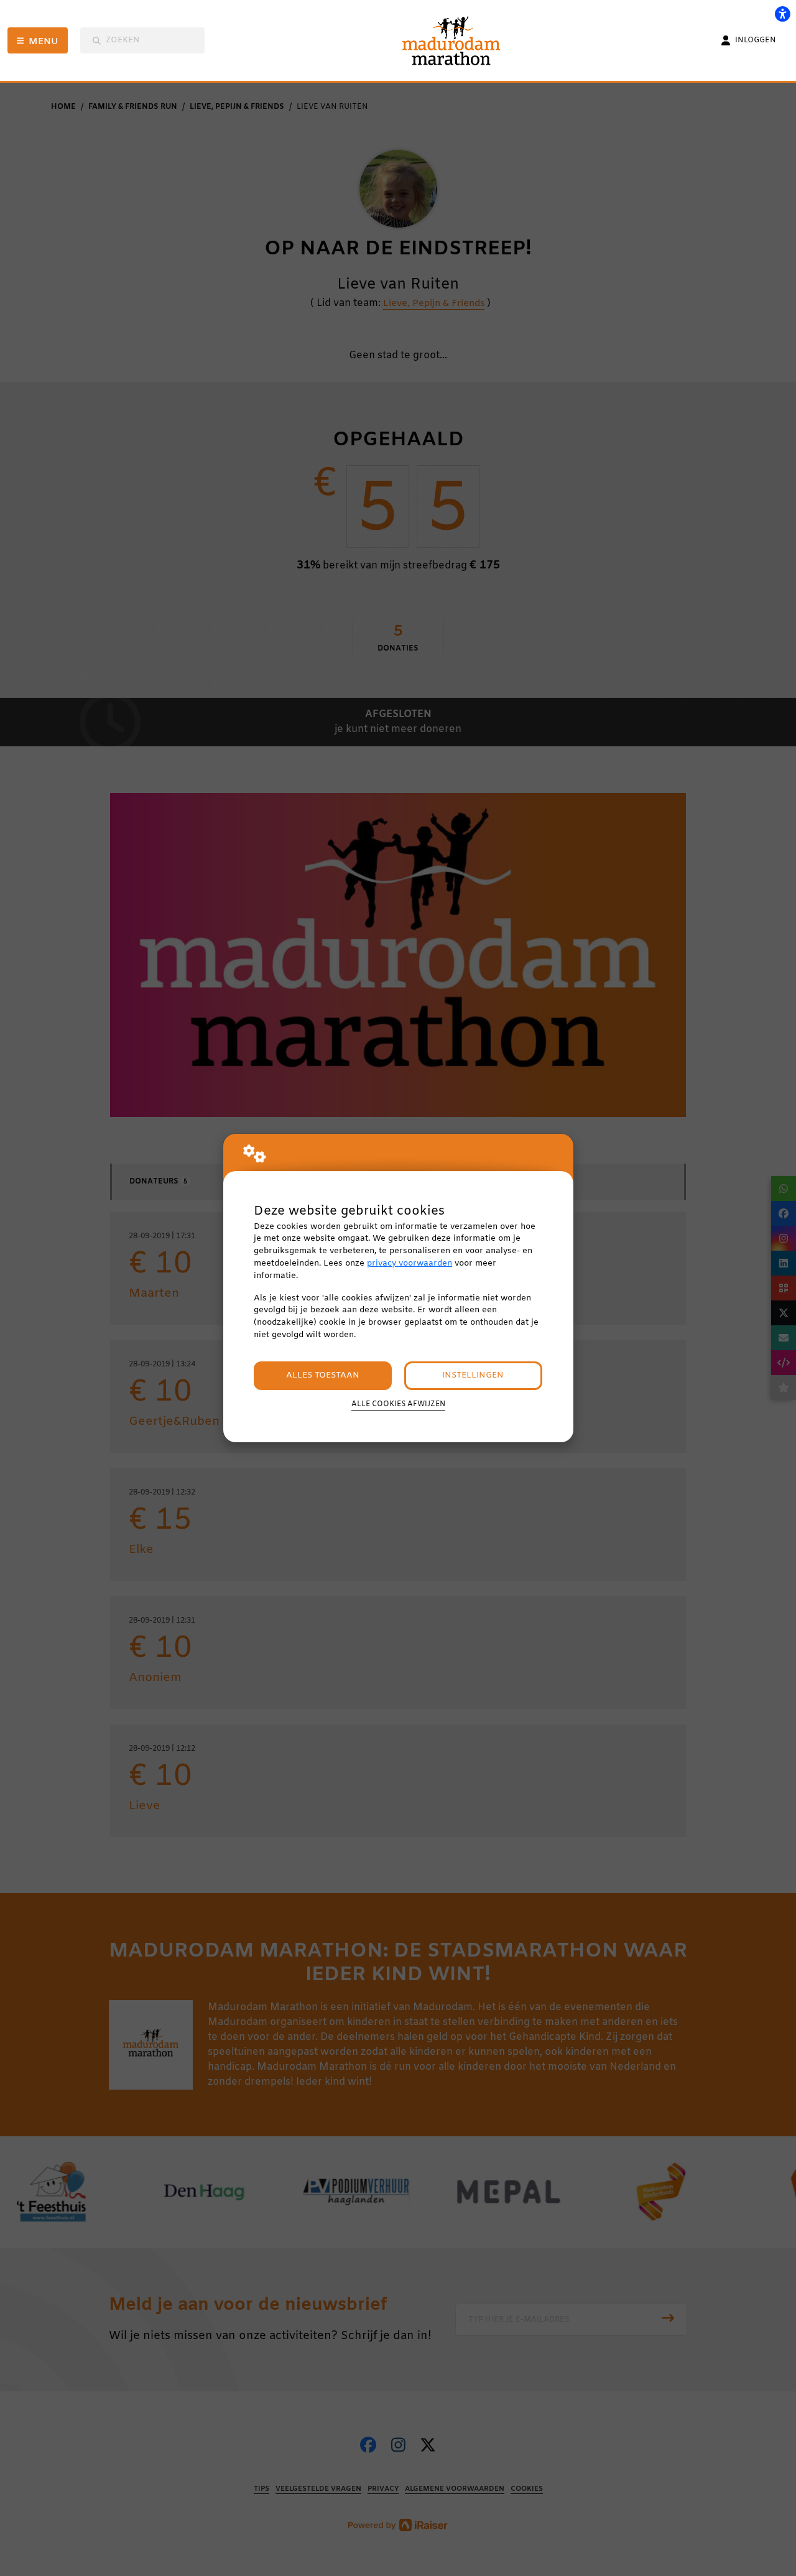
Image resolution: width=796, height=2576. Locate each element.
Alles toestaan (323, 1375)
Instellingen (473, 1375)
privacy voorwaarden (410, 1263)
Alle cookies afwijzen (398, 1404)
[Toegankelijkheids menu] (782, 14)
